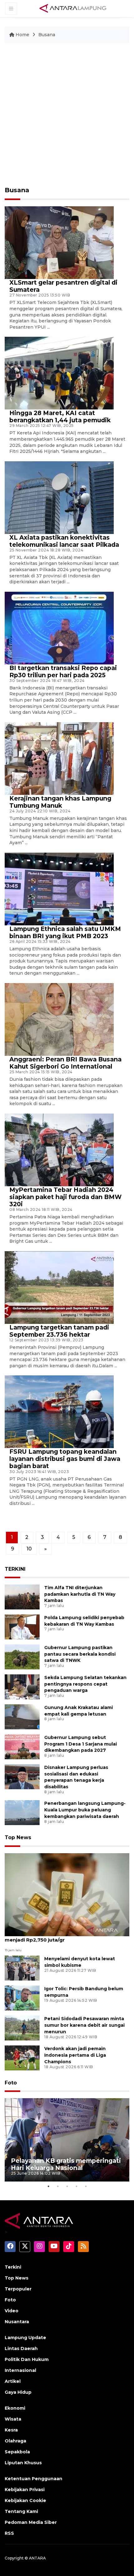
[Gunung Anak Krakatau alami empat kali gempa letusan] (22, 1716)
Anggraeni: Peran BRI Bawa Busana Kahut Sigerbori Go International (65, 1063)
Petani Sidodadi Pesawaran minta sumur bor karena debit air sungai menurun (84, 2025)
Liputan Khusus (23, 2463)
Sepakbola (17, 2452)
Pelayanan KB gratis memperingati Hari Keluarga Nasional (66, 2164)
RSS (9, 2533)
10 (29, 1549)
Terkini (13, 2267)
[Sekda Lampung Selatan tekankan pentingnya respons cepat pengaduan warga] (22, 1686)
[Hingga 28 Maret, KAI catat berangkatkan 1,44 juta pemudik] (59, 373)
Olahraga (15, 2441)
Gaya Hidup (18, 2392)
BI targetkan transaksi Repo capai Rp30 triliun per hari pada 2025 (63, 671)
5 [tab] (86, 2186)
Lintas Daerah (21, 2348)
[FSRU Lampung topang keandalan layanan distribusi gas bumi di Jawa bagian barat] (59, 1411)
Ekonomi (15, 2408)
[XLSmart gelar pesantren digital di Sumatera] (59, 242)
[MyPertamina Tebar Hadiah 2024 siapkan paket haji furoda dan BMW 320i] (59, 1150)
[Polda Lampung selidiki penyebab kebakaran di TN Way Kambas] (22, 1626)
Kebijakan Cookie (25, 2500)
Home (22, 35)
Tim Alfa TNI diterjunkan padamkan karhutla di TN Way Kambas (80, 1594)
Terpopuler (18, 2289)
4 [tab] (76, 2186)
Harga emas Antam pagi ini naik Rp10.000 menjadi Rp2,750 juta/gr (57, 1937)
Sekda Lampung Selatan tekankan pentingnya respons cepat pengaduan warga (85, 1684)
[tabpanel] (67, 2140)
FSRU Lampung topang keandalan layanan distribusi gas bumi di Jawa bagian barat (65, 1459)
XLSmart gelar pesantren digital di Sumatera (63, 286)
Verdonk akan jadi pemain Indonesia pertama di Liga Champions (75, 2055)
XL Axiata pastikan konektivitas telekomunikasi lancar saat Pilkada (64, 541)
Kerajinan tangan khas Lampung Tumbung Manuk (60, 802)
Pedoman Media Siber (31, 2522)
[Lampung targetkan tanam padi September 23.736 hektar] (59, 1287)
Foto (11, 2083)
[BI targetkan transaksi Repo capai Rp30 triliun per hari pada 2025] (59, 628)
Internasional (20, 2370)
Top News (18, 1837)
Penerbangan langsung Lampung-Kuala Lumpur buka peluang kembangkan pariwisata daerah (85, 1810)
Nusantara (17, 2322)
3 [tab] (67, 2186)
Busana (47, 35)
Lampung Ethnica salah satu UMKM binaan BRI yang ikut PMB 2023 (65, 932)
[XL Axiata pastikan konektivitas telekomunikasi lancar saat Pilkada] (59, 497)
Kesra (11, 2430)
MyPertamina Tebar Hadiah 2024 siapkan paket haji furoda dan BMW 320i (65, 1197)
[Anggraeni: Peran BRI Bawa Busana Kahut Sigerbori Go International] (59, 1019)
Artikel (13, 2381)
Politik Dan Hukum (27, 2359)
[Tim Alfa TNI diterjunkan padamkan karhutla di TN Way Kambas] (22, 1597)
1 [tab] (48, 2186)
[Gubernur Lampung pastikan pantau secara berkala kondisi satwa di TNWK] (22, 1656)
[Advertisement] (67, 117)
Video (12, 2311)
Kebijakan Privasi (25, 2490)
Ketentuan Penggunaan (33, 2479)
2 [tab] (58, 2186)
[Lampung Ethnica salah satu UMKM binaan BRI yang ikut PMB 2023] (59, 889)
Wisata (13, 2419)
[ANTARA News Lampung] (73, 8)
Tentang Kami (21, 2511)
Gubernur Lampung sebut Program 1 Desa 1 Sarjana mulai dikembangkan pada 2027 (81, 1744)
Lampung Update (25, 2338)
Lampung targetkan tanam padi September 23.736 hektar (59, 1331)
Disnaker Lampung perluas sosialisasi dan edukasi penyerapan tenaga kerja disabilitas (76, 1777)
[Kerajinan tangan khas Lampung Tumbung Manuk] (59, 758)
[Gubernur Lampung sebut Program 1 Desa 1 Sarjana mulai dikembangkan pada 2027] (22, 1746)
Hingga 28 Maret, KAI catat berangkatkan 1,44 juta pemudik (60, 416)
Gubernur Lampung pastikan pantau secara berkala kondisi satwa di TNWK (80, 1654)
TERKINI (15, 1569)
